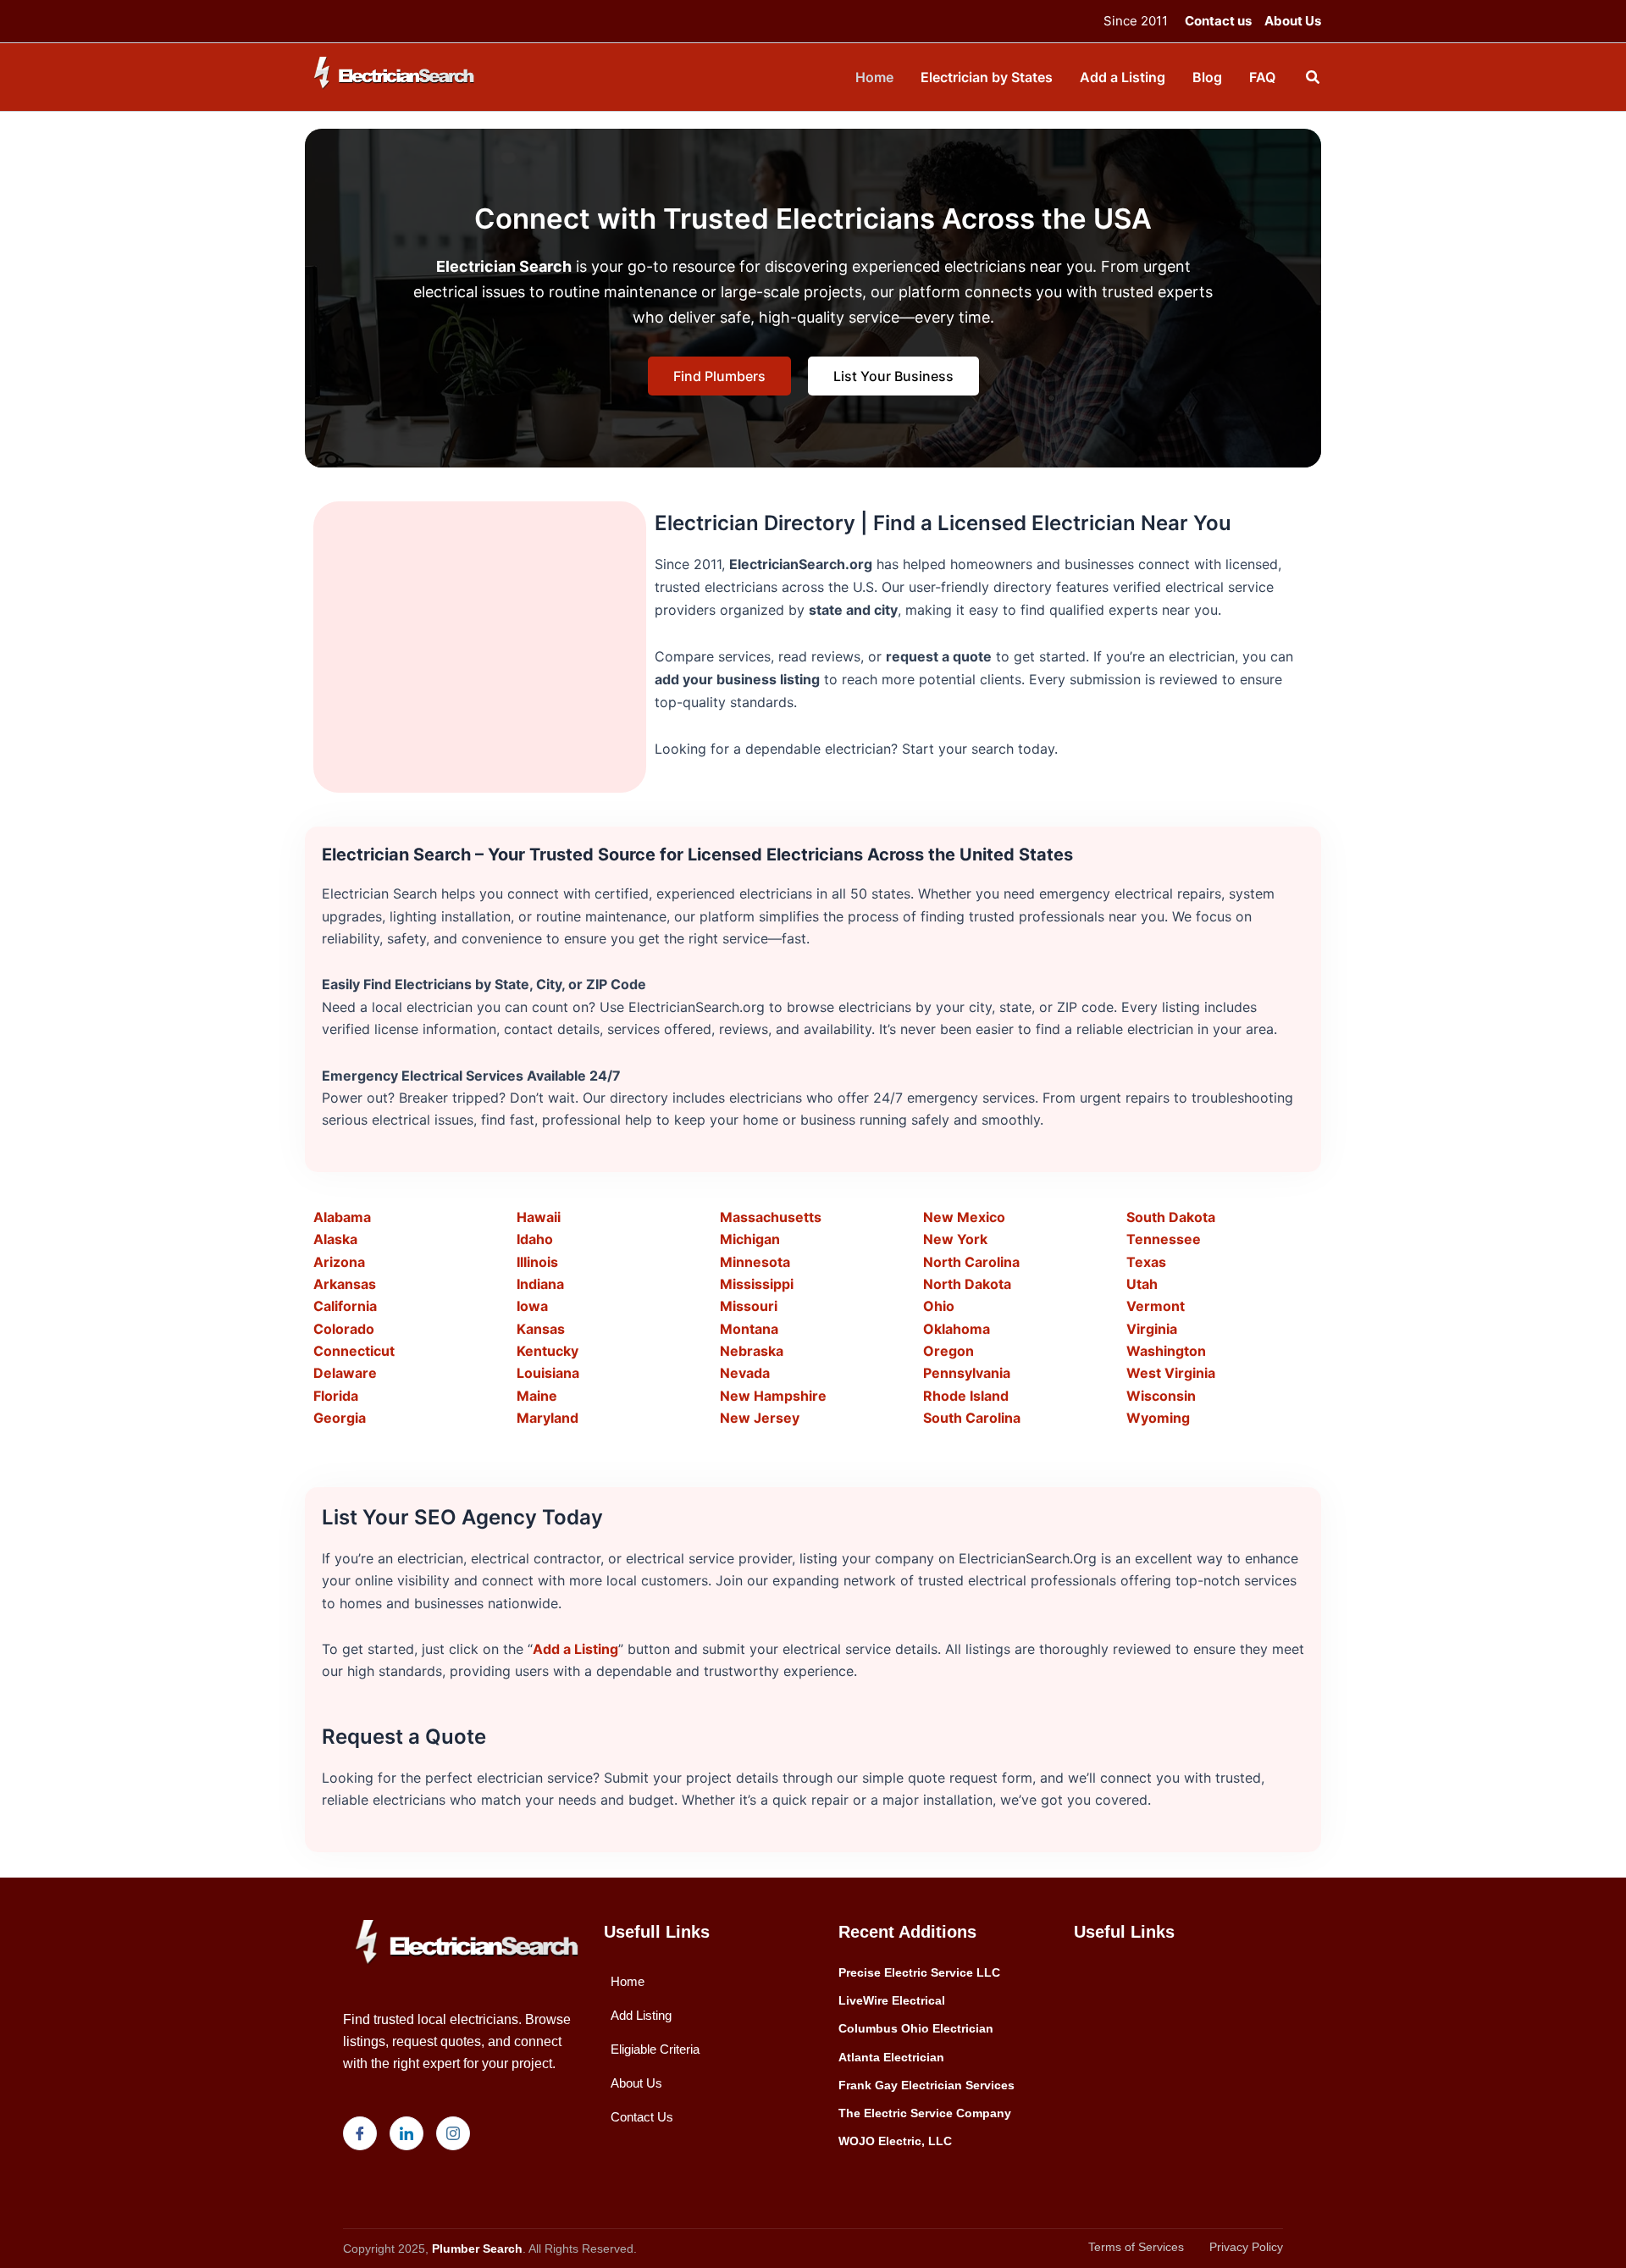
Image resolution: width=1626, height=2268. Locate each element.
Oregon (948, 1351)
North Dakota (967, 1284)
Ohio (939, 1306)
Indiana (540, 1284)
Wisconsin (1161, 1396)
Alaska (335, 1239)
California (345, 1306)
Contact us (1218, 21)
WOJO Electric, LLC (895, 2141)
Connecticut (354, 1351)
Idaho (535, 1239)
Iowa (532, 1306)
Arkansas (345, 1284)
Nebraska (752, 1351)
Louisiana (548, 1373)
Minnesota (755, 1262)
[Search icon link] (1314, 79)
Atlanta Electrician (891, 2057)
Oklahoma (957, 1329)
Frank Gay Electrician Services (926, 2085)
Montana (749, 1329)
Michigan (750, 1239)
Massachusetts (771, 1217)
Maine (537, 1396)
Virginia (1152, 1329)
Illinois (537, 1262)
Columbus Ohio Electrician (916, 2028)
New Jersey (760, 1418)
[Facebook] (360, 2133)
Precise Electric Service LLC (919, 1972)
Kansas (541, 1329)
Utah (1142, 1284)
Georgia (340, 1418)
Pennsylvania (967, 1373)
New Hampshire (773, 1396)
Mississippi (757, 1284)
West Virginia (1171, 1373)
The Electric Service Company (925, 2113)
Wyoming (1158, 1418)
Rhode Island (966, 1396)
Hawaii (539, 1217)
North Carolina (971, 1262)
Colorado (344, 1329)
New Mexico (964, 1217)
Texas (1146, 1262)
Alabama (342, 1217)
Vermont (1156, 1306)
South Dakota (1171, 1217)
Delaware (345, 1373)
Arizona (339, 1262)
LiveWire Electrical (892, 2000)
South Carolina (972, 1418)
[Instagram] (453, 2133)
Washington (1166, 1351)
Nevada (745, 1373)
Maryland (548, 1418)
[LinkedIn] (406, 2133)
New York (955, 1239)
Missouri (749, 1306)
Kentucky (548, 1351)
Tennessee (1164, 1239)
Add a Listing (575, 1649)
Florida (336, 1396)
